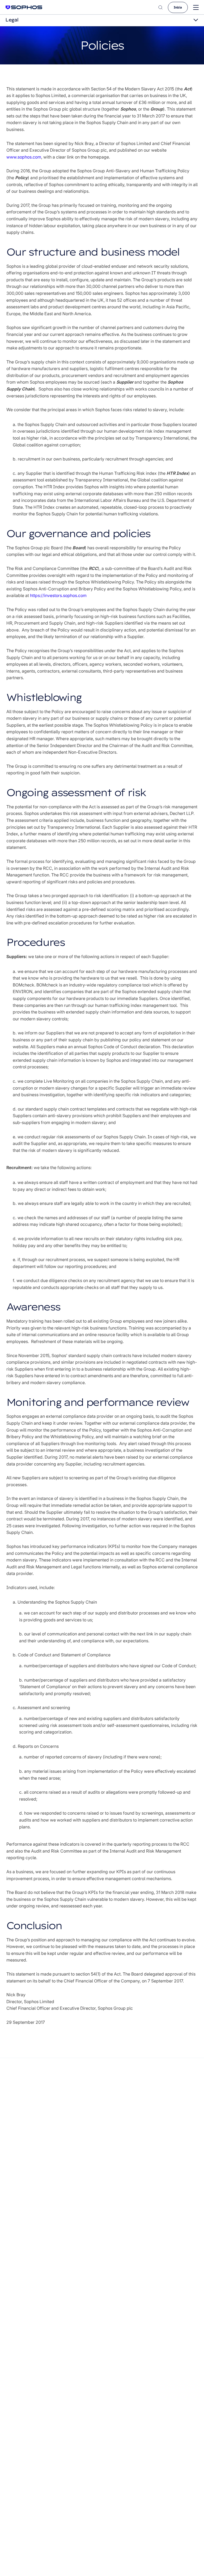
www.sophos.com (24, 157)
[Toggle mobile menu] (196, 8)
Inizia (178, 7)
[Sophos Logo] (24, 7)
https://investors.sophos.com (58, 595)
